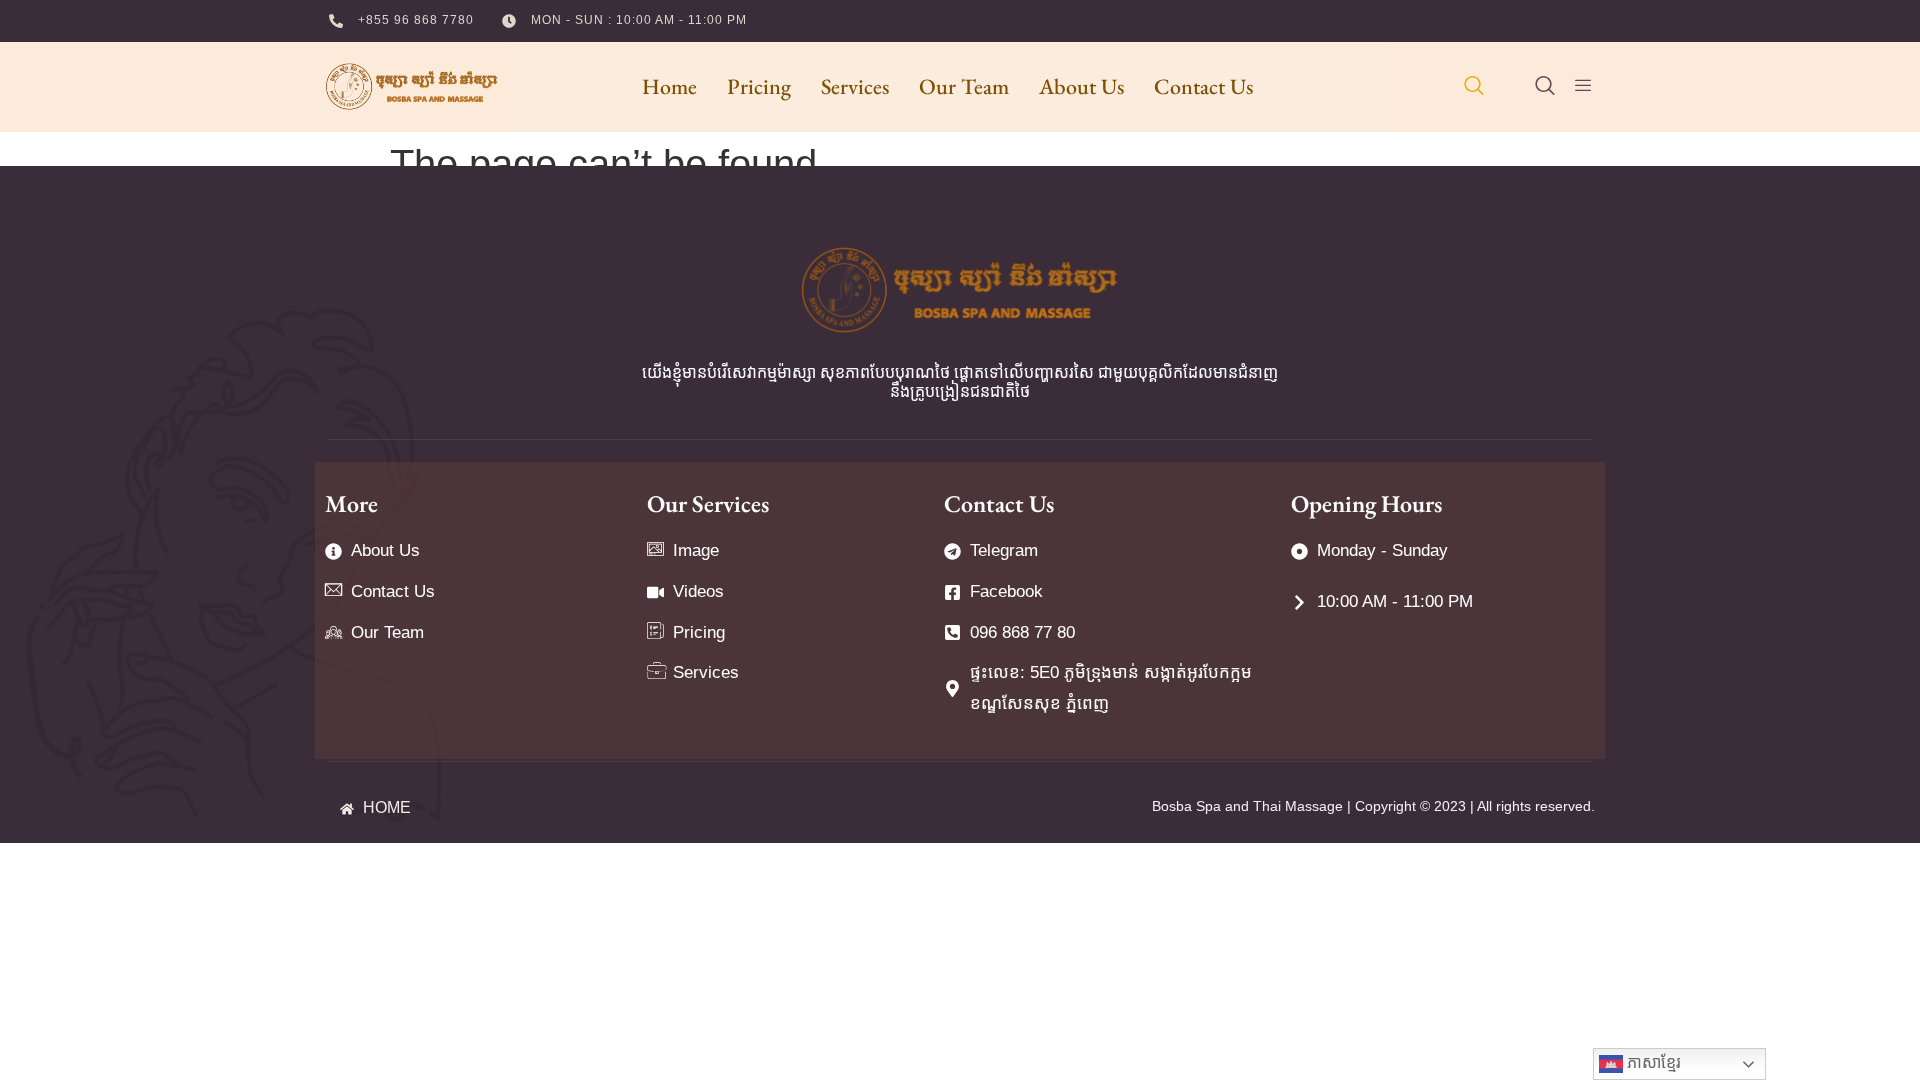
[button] (1474, 87)
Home (669, 86)
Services (855, 86)
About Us (1081, 86)
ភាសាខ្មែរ (1652, 1062)
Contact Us (1203, 86)
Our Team (964, 86)
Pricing (759, 86)
